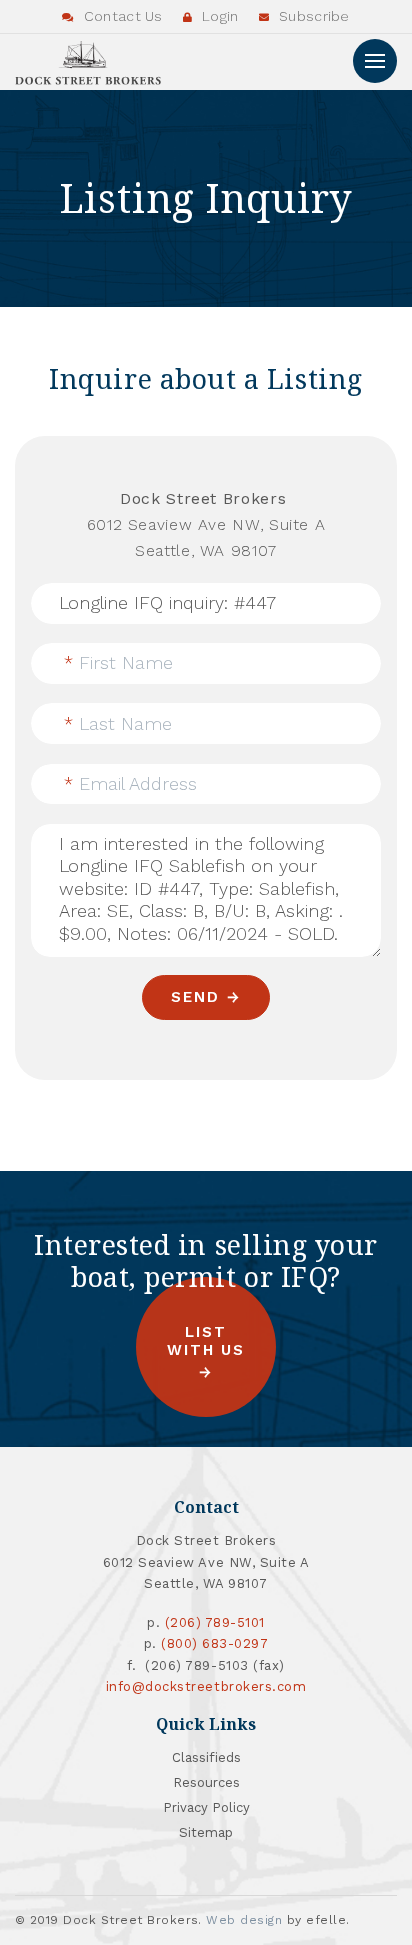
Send (195, 997)
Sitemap (206, 1832)
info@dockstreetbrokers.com (206, 1686)
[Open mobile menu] (375, 61)
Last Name (118, 723)
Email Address (130, 783)
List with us (206, 1341)
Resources (206, 1782)
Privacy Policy (206, 1807)
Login (218, 16)
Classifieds (206, 1757)
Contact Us (121, 16)
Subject (89, 589)
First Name (118, 662)
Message (87, 830)
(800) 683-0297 (214, 1643)
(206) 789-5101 (215, 1622)
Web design (244, 1920)
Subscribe (312, 16)
